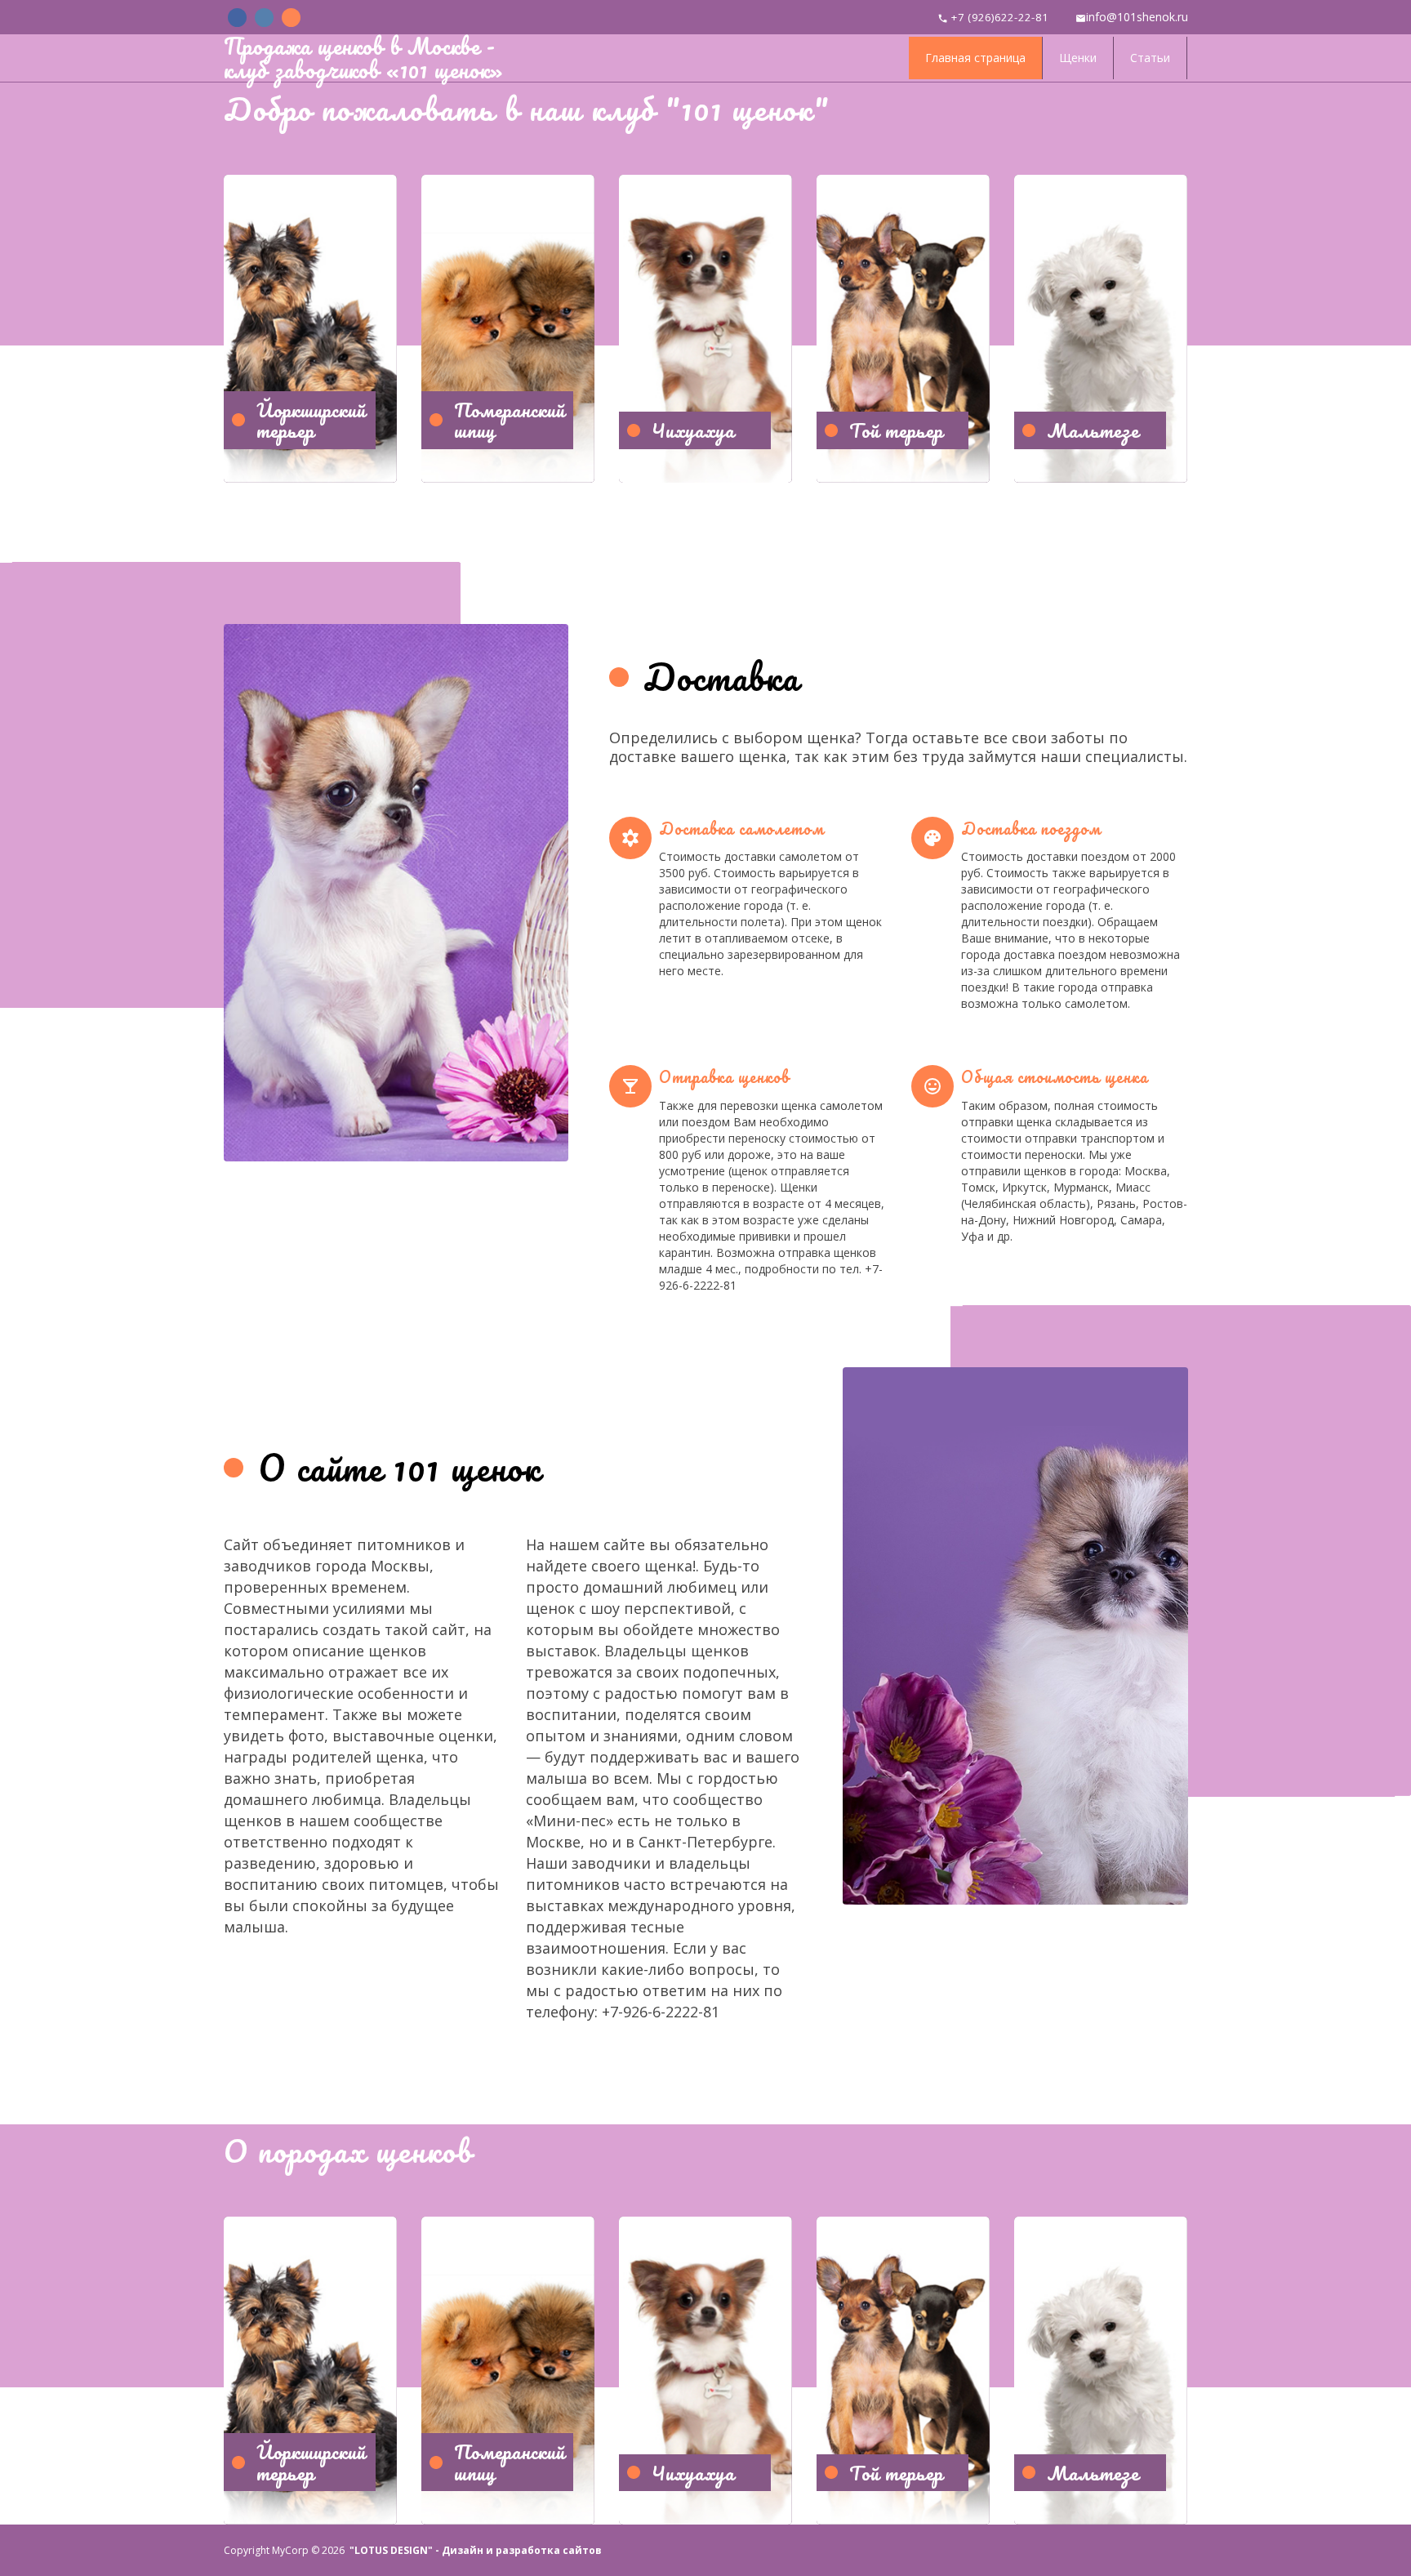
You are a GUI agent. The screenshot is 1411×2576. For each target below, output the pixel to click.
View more (310, 329)
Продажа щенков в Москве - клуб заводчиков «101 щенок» (363, 58)
